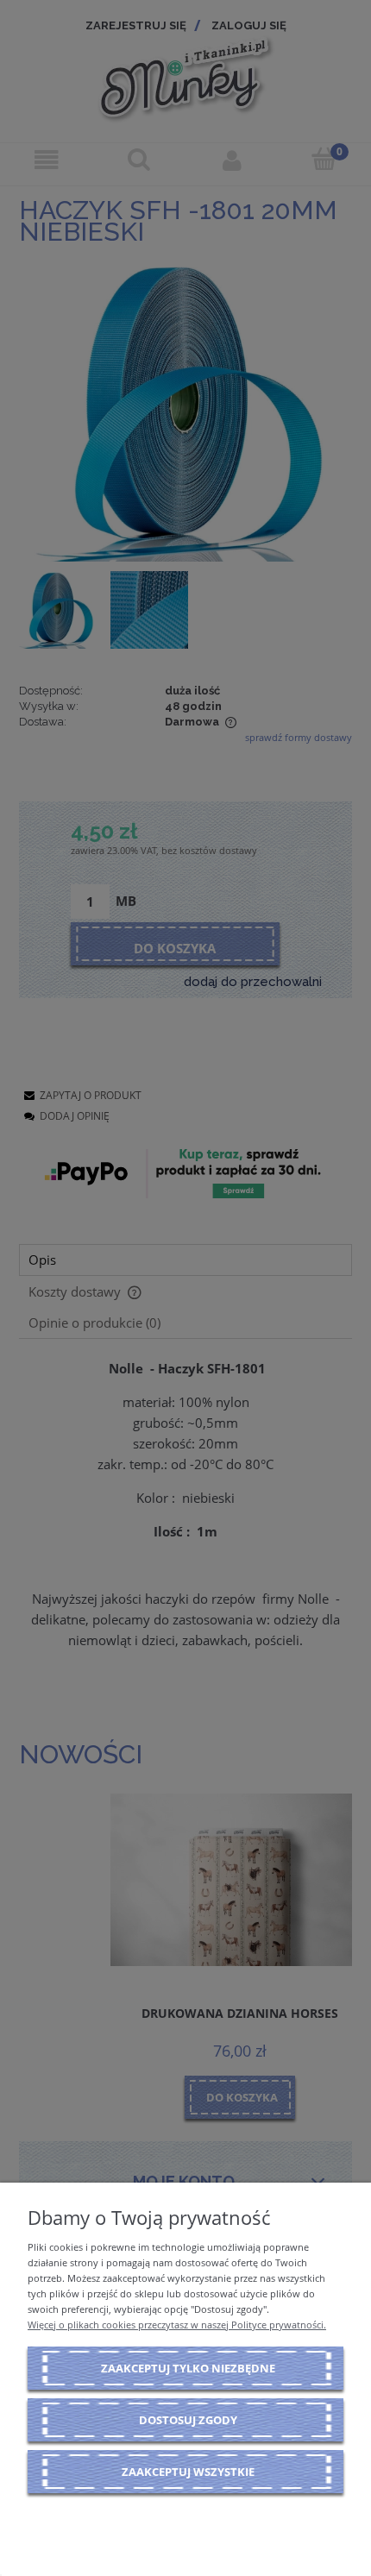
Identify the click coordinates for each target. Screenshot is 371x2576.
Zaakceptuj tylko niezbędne (188, 2368)
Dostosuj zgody (188, 2420)
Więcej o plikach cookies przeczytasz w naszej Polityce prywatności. (177, 2325)
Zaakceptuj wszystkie (188, 2472)
